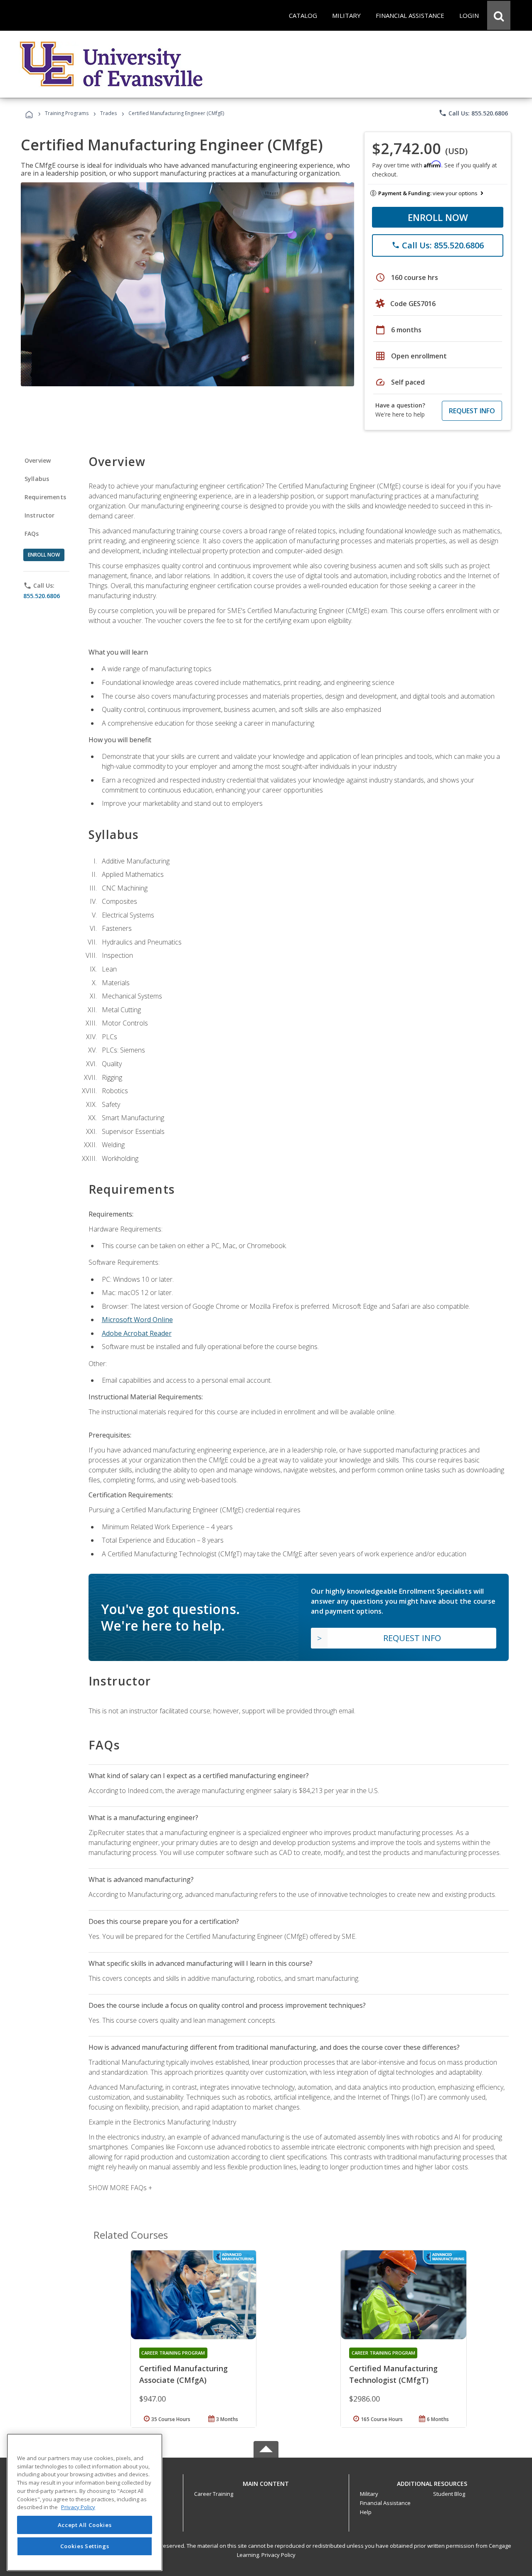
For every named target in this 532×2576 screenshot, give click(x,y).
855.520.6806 (42, 596)
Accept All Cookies (85, 2525)
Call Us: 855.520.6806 (473, 113)
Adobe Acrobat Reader (137, 1333)
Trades (108, 113)
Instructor (40, 515)
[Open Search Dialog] (499, 15)
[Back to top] (266, 2482)
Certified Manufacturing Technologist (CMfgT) (393, 2374)
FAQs (32, 534)
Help (366, 2512)
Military (369, 2494)
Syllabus (37, 479)
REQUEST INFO (472, 411)
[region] (85, 2502)
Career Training (214, 2494)
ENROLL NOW (438, 217)
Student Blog (449, 2494)
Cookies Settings (85, 2546)
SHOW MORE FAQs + (120, 2188)
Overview (38, 460)
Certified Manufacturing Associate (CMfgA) (183, 2374)
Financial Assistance (385, 2503)
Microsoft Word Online (137, 1320)
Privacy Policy (278, 2555)
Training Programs (67, 113)
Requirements (45, 497)
